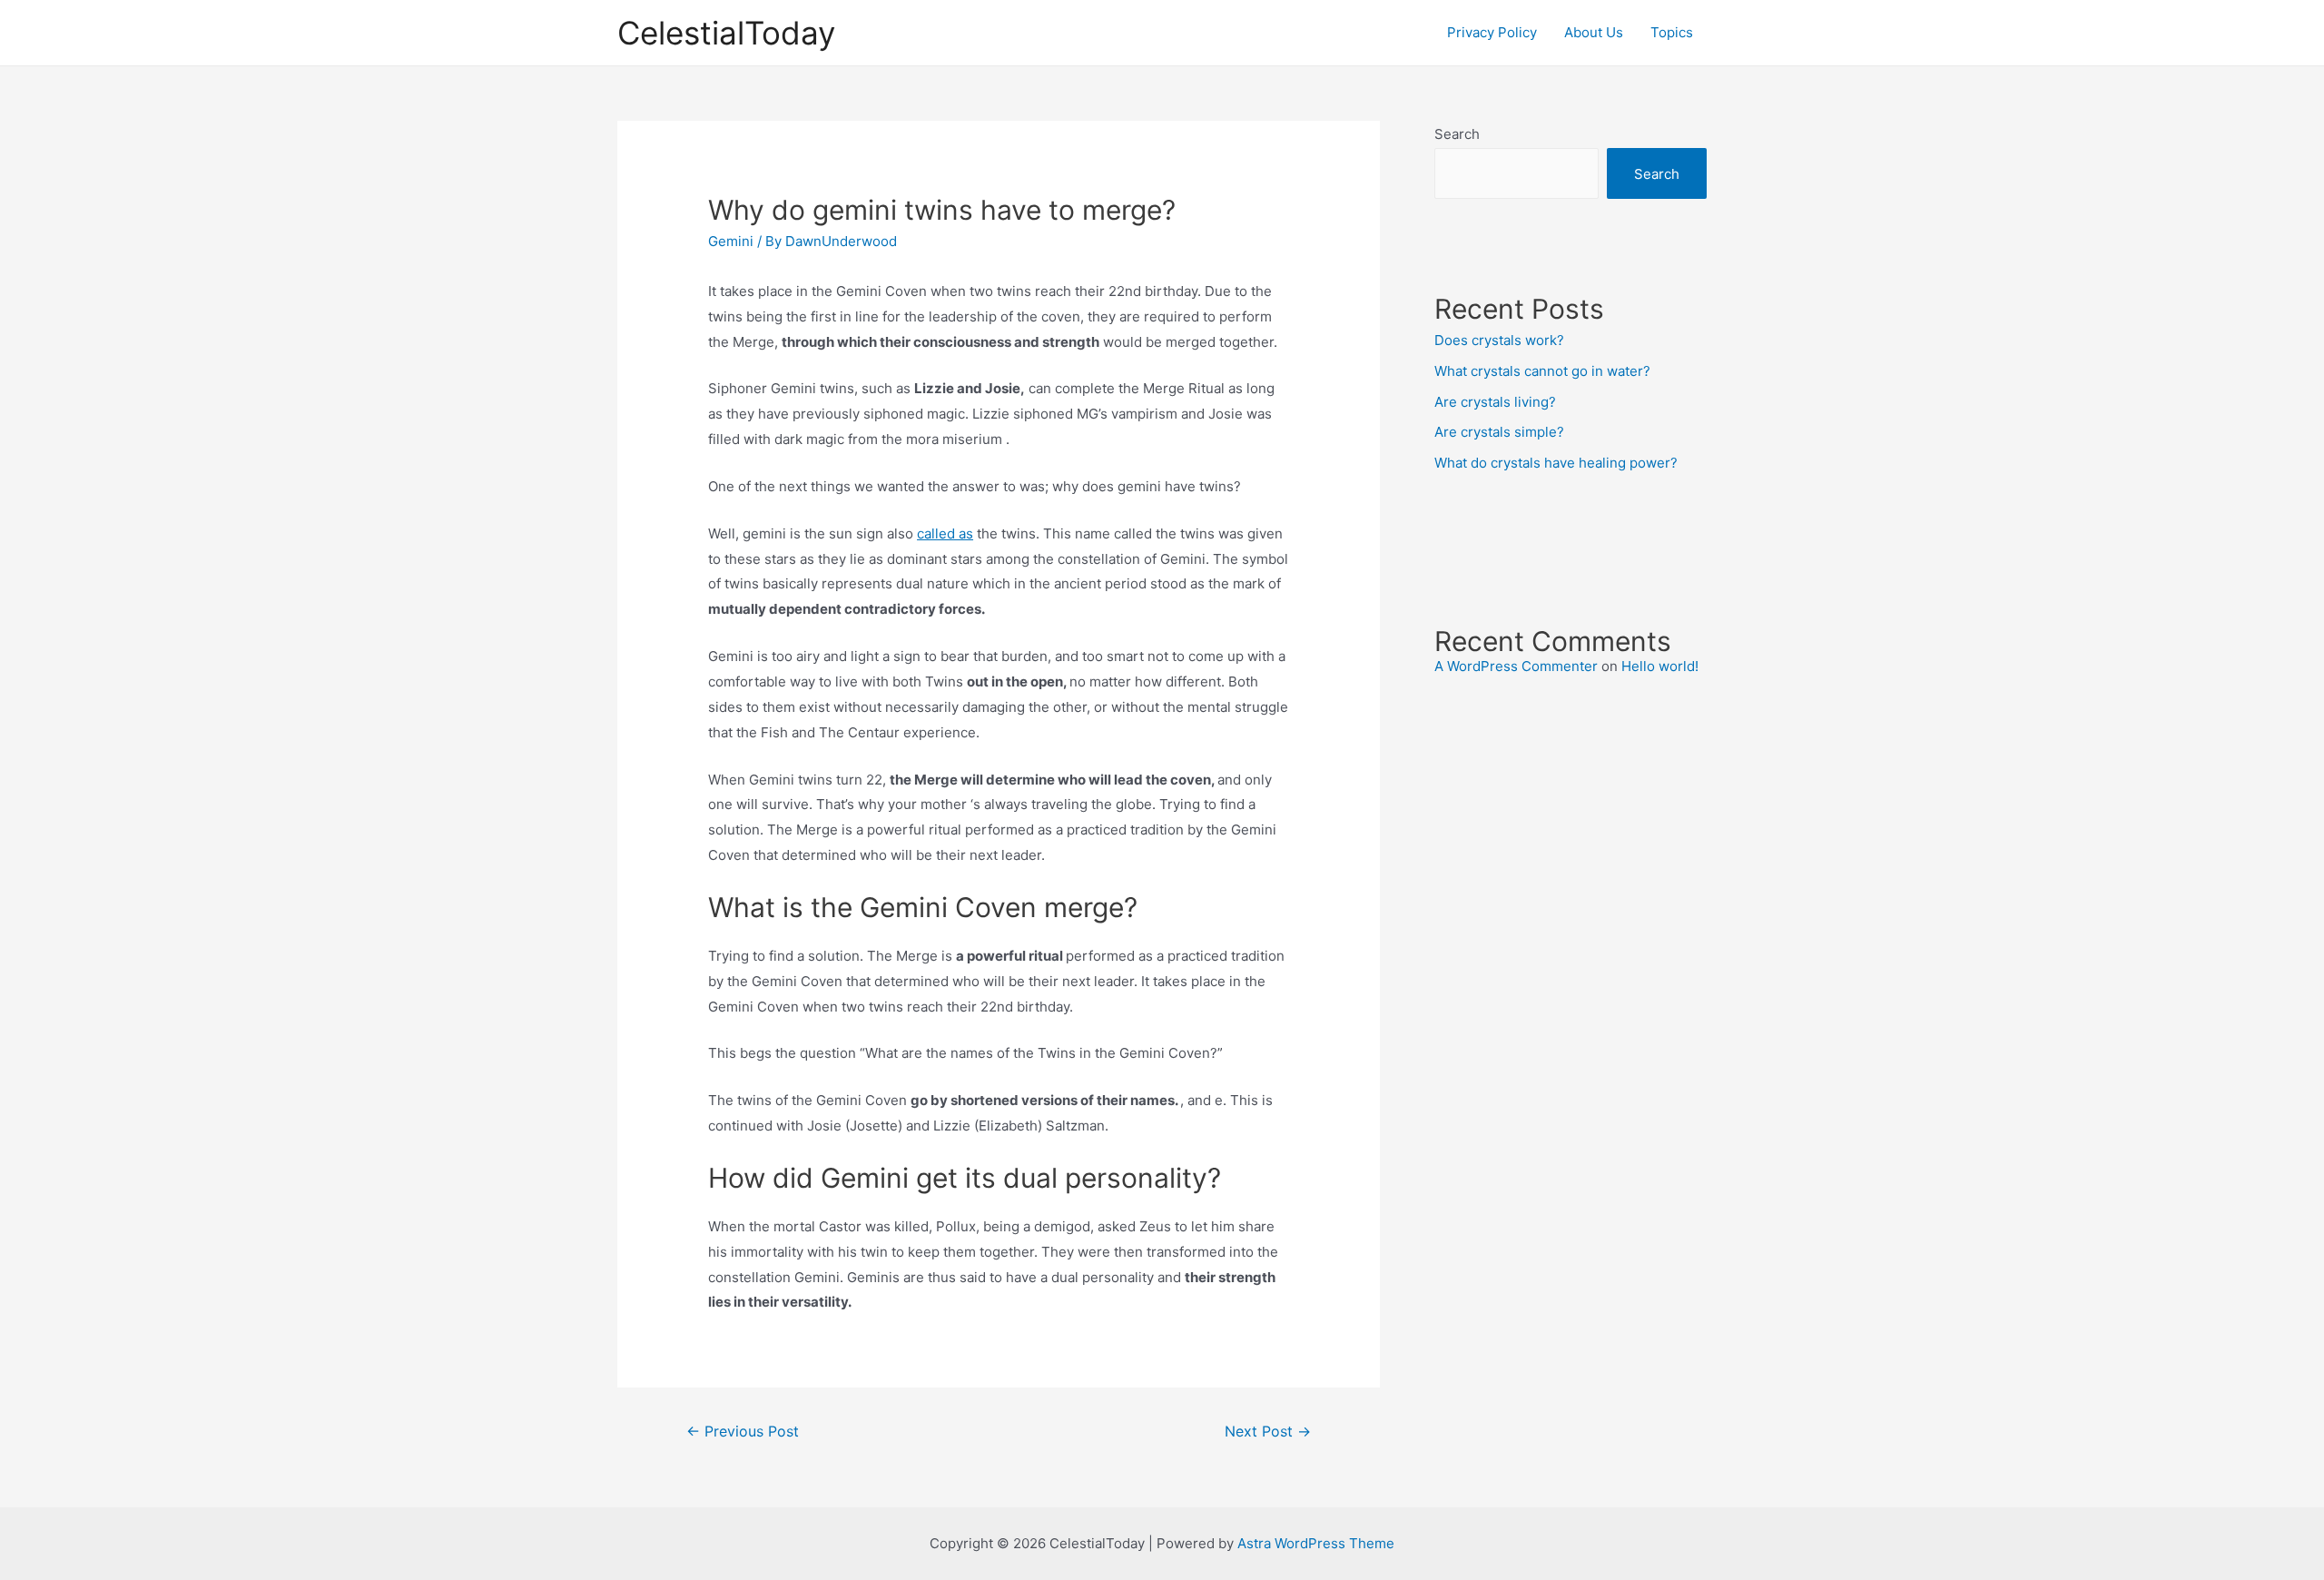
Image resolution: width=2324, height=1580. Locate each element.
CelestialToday (726, 33)
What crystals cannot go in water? (1542, 371)
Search (1457, 134)
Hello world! (1660, 666)
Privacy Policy (1492, 32)
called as (945, 533)
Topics (1672, 32)
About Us (1594, 32)
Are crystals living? (1495, 402)
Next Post (1268, 1432)
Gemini (731, 241)
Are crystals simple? (1499, 432)
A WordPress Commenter (1516, 666)
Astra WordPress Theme (1316, 1543)
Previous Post (743, 1432)
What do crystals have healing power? (1556, 463)
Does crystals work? (1499, 340)
